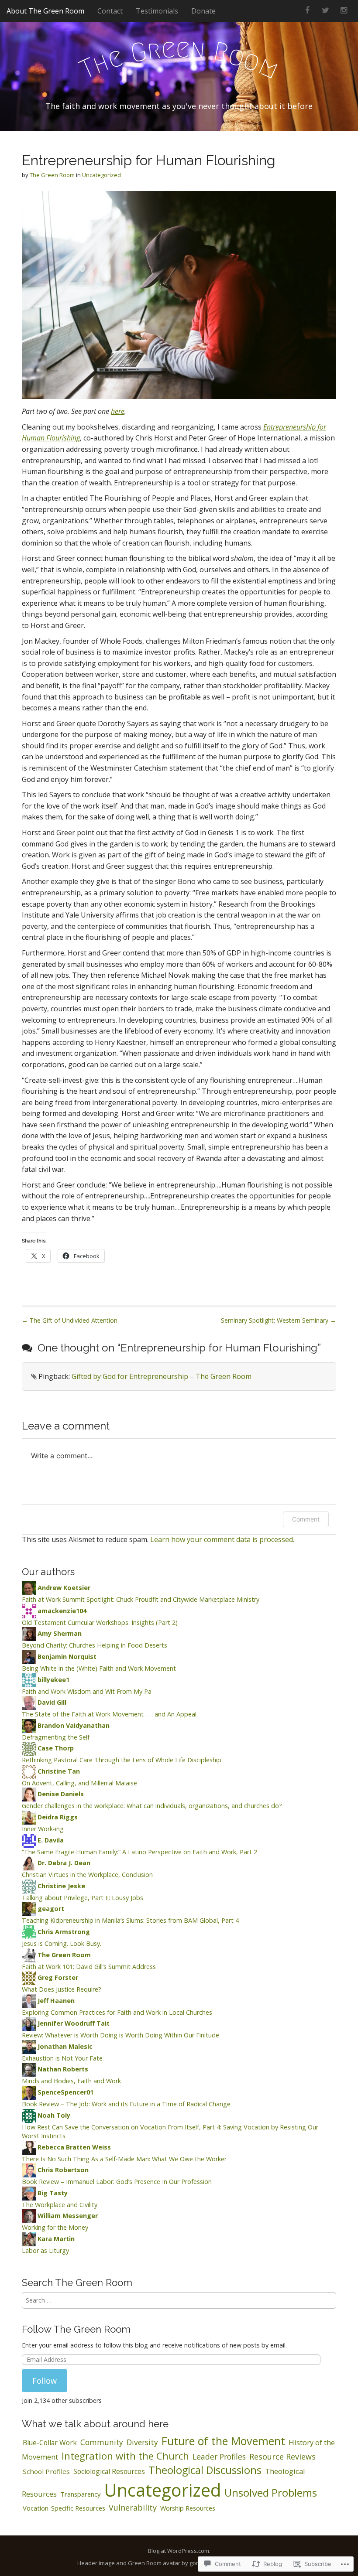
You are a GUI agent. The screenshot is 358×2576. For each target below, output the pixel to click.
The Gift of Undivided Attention (70, 1320)
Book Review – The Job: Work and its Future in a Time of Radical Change (126, 2104)
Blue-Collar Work (50, 2443)
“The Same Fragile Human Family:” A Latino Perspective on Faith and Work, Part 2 (139, 1852)
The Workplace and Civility (60, 2205)
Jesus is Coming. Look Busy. (62, 1943)
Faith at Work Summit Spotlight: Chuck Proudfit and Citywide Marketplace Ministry (141, 1599)
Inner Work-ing (43, 1829)
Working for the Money (55, 2227)
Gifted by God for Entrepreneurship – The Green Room (162, 1376)
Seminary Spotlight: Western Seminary (279, 1320)
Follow (45, 2381)
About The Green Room (45, 11)
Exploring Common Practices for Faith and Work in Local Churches (117, 2012)
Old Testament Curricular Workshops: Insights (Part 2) (100, 1622)
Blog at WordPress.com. (179, 2551)
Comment (306, 1519)
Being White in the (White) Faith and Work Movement (99, 1668)
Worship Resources (188, 2508)
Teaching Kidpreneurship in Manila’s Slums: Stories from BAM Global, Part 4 (130, 1920)
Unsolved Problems (271, 2492)
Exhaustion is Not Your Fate (62, 2058)
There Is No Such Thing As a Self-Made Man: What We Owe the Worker (124, 2159)
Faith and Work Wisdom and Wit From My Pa (87, 1691)
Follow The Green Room (76, 2329)
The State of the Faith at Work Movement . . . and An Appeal (109, 1714)
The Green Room (52, 175)
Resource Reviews (282, 2457)
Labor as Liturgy (45, 2250)
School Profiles (46, 2471)
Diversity (142, 2442)
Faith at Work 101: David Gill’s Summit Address (89, 1967)
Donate (203, 11)
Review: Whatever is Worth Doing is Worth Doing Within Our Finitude (120, 2035)
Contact (110, 11)
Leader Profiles (219, 2457)
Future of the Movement (223, 2441)
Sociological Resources (109, 2471)
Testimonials (157, 11)
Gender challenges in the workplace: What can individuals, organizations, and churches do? (152, 1806)
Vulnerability (133, 2508)
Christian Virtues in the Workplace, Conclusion (87, 1875)
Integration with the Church (125, 2456)
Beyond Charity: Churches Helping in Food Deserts (95, 1645)
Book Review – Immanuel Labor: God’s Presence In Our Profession (117, 2182)
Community (102, 2442)
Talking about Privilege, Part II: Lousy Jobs (83, 1898)
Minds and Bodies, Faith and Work (71, 2081)
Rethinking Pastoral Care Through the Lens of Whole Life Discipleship (122, 1760)
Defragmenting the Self (56, 1737)
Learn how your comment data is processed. (222, 1539)
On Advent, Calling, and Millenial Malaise (79, 1783)
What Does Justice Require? (62, 1989)
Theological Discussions (205, 2470)
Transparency (80, 2494)
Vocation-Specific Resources (64, 2508)
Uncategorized (102, 175)
